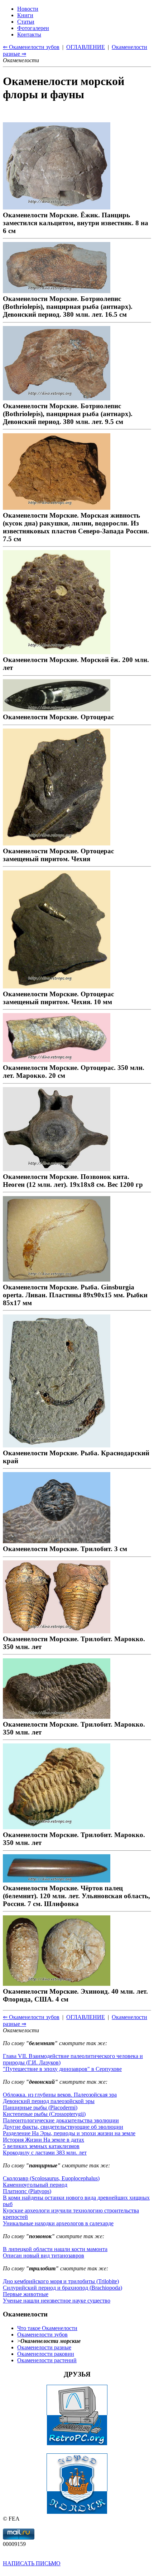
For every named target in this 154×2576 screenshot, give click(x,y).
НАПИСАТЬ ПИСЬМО (32, 2563)
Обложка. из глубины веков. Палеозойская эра (60, 2095)
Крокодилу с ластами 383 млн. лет (45, 2153)
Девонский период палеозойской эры (49, 2101)
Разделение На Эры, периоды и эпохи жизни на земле (69, 2133)
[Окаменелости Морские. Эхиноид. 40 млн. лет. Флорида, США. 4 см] (57, 1983)
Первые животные (26, 2294)
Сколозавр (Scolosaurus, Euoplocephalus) (51, 2178)
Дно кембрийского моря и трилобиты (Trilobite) (61, 2281)
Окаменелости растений (47, 2360)
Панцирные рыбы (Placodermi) (40, 2108)
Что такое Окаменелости (47, 2328)
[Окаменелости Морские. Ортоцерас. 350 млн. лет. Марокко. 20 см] (57, 1060)
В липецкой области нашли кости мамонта (55, 2249)
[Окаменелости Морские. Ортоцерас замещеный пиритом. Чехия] (57, 843)
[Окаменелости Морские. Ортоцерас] (57, 709)
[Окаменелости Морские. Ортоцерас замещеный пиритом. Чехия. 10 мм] (57, 986)
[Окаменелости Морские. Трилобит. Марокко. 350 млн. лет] (57, 1631)
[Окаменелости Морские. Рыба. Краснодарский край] (57, 1445)
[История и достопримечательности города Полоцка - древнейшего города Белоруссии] (77, 2512)
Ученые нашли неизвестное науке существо (57, 2301)
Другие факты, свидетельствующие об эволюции (63, 2127)
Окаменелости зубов (42, 2335)
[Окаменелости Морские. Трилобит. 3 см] (57, 1541)
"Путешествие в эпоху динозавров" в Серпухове (62, 2069)
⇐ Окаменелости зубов (31, 2017)
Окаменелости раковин (46, 2354)
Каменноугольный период (35, 2185)
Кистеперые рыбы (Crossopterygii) (44, 2114)
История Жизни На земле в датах (44, 2140)
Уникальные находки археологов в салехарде (58, 2223)
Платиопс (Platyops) (27, 2191)
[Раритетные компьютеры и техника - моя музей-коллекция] (77, 2444)
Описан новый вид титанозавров (44, 2256)
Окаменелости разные (44, 2347)
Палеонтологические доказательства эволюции (61, 2120)
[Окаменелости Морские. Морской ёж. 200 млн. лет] (57, 652)
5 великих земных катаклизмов (41, 2146)
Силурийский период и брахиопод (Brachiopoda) (62, 2288)
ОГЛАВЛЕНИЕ (86, 2017)
